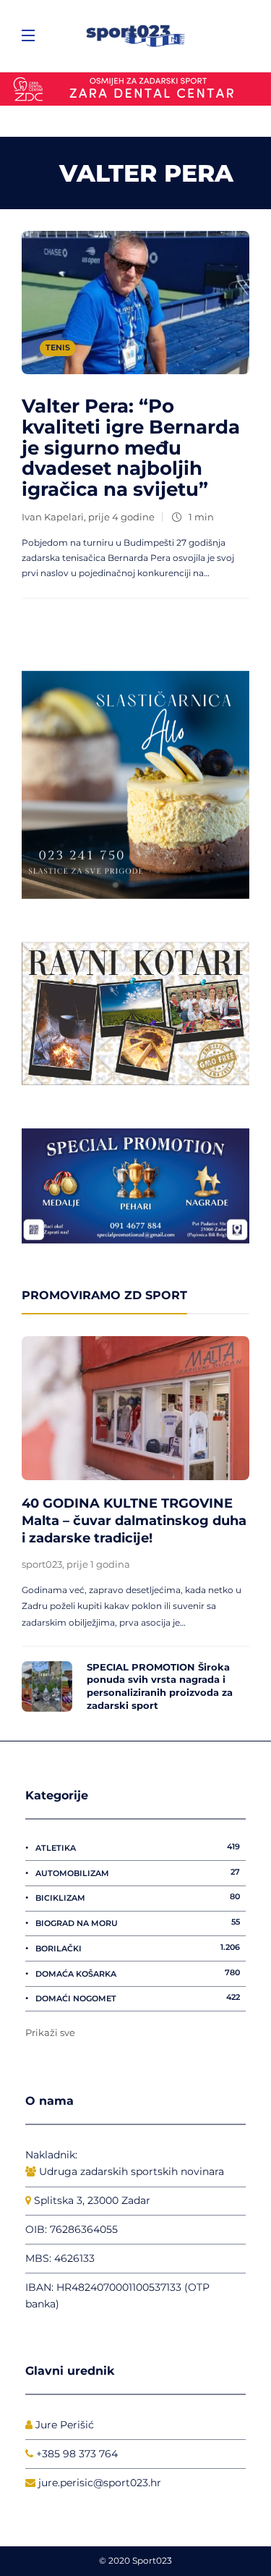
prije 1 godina (98, 1564)
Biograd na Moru (138, 1922)
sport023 (42, 1564)
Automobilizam (138, 1872)
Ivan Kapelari (53, 517)
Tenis (58, 347)
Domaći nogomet (138, 1998)
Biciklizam (138, 1897)
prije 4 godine (121, 517)
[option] (135, 1528)
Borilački (138, 1948)
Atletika (138, 1847)
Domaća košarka (138, 1973)
